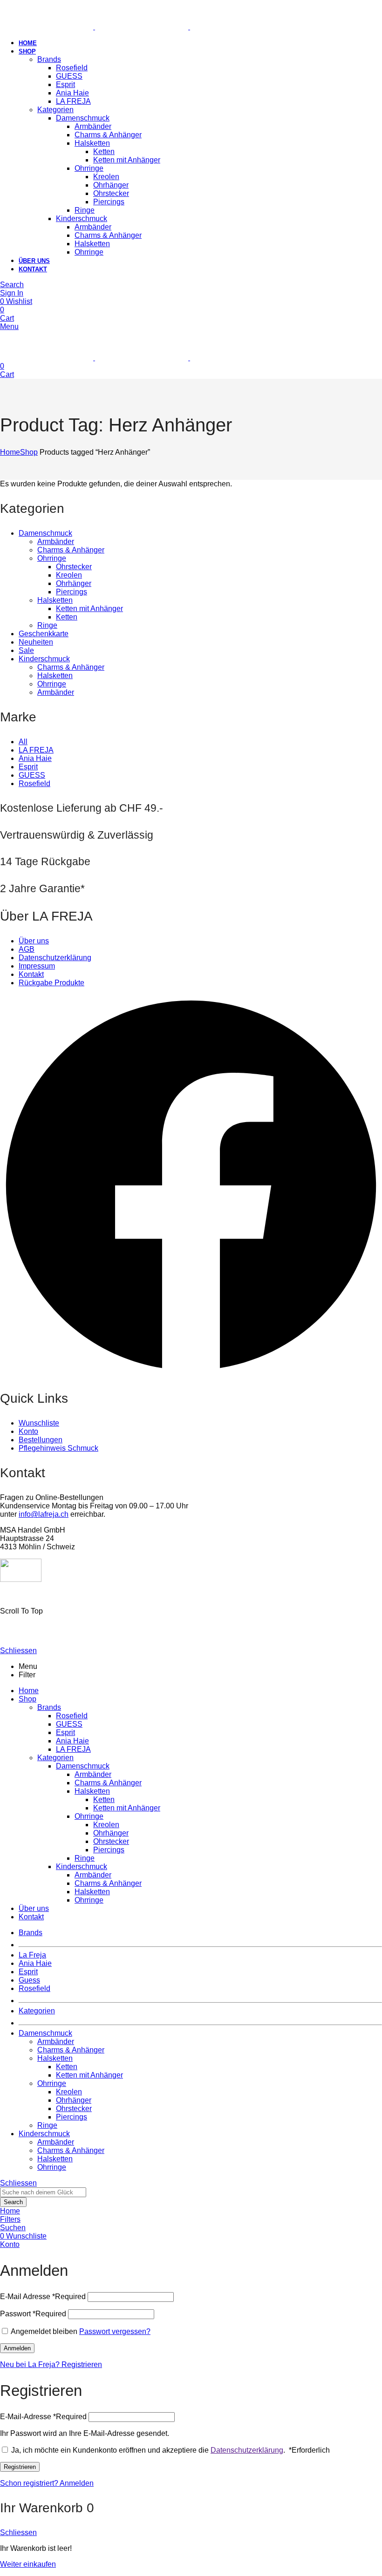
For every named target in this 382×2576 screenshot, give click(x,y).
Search (13, 2202)
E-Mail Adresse (43, 2297)
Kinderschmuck (44, 659)
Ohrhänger (74, 583)
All (23, 742)
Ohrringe (52, 558)
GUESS (32, 775)
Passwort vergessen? (115, 2331)
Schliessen (18, 1651)
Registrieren (20, 2467)
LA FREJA (36, 750)
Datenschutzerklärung (247, 2450)
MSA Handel (87, 1595)
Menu (9, 326)
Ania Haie (35, 758)
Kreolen (69, 575)
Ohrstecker (74, 567)
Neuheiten (36, 642)
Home (10, 452)
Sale (26, 650)
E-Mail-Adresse (43, 2417)
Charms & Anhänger (71, 550)
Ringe (47, 625)
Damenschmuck (45, 533)
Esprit (28, 767)
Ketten (67, 617)
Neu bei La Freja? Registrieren (51, 2364)
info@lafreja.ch (44, 1514)
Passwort (33, 2314)
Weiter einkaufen (28, 2564)
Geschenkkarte (44, 634)
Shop (29, 452)
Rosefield (34, 784)
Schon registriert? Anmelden (47, 2483)
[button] (191, 1186)
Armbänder (56, 541)
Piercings (72, 592)
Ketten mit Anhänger (89, 609)
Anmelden (17, 2348)
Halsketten (55, 600)
